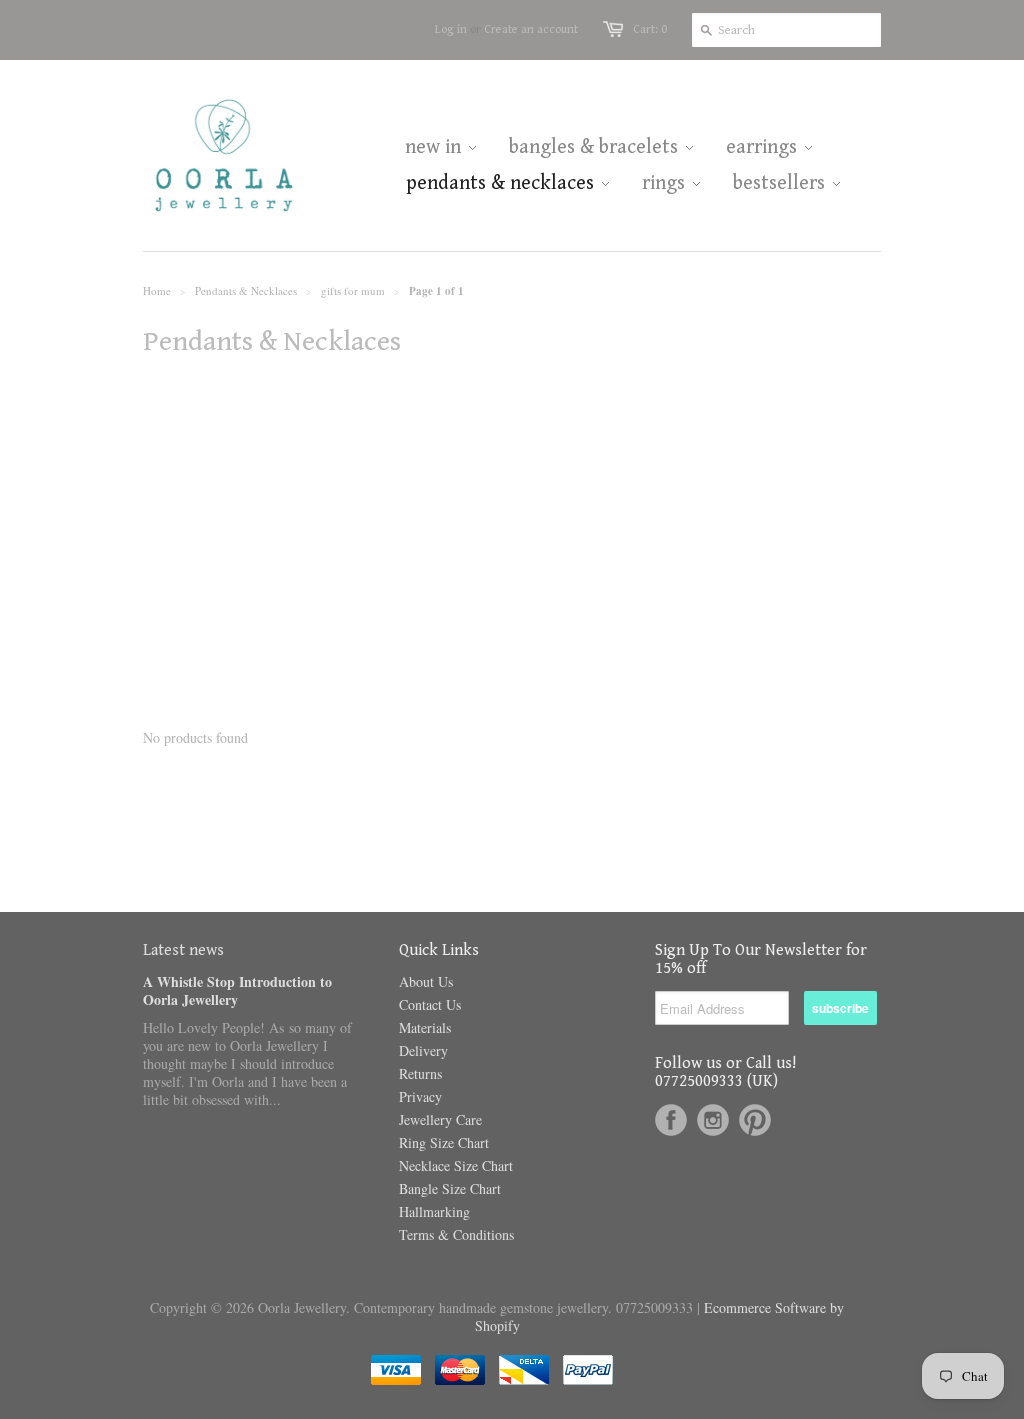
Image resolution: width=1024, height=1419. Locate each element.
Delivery (423, 1050)
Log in (451, 29)
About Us (426, 981)
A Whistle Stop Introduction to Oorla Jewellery (237, 990)
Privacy (420, 1096)
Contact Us (430, 1004)
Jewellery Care (440, 1119)
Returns (420, 1073)
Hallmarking (434, 1211)
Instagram (713, 1120)
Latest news (183, 950)
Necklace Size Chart (456, 1165)
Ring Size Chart (444, 1142)
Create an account (531, 29)
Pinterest (755, 1120)
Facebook (671, 1120)
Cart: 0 (650, 29)
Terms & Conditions (456, 1234)
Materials (425, 1027)
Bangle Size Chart (450, 1188)
